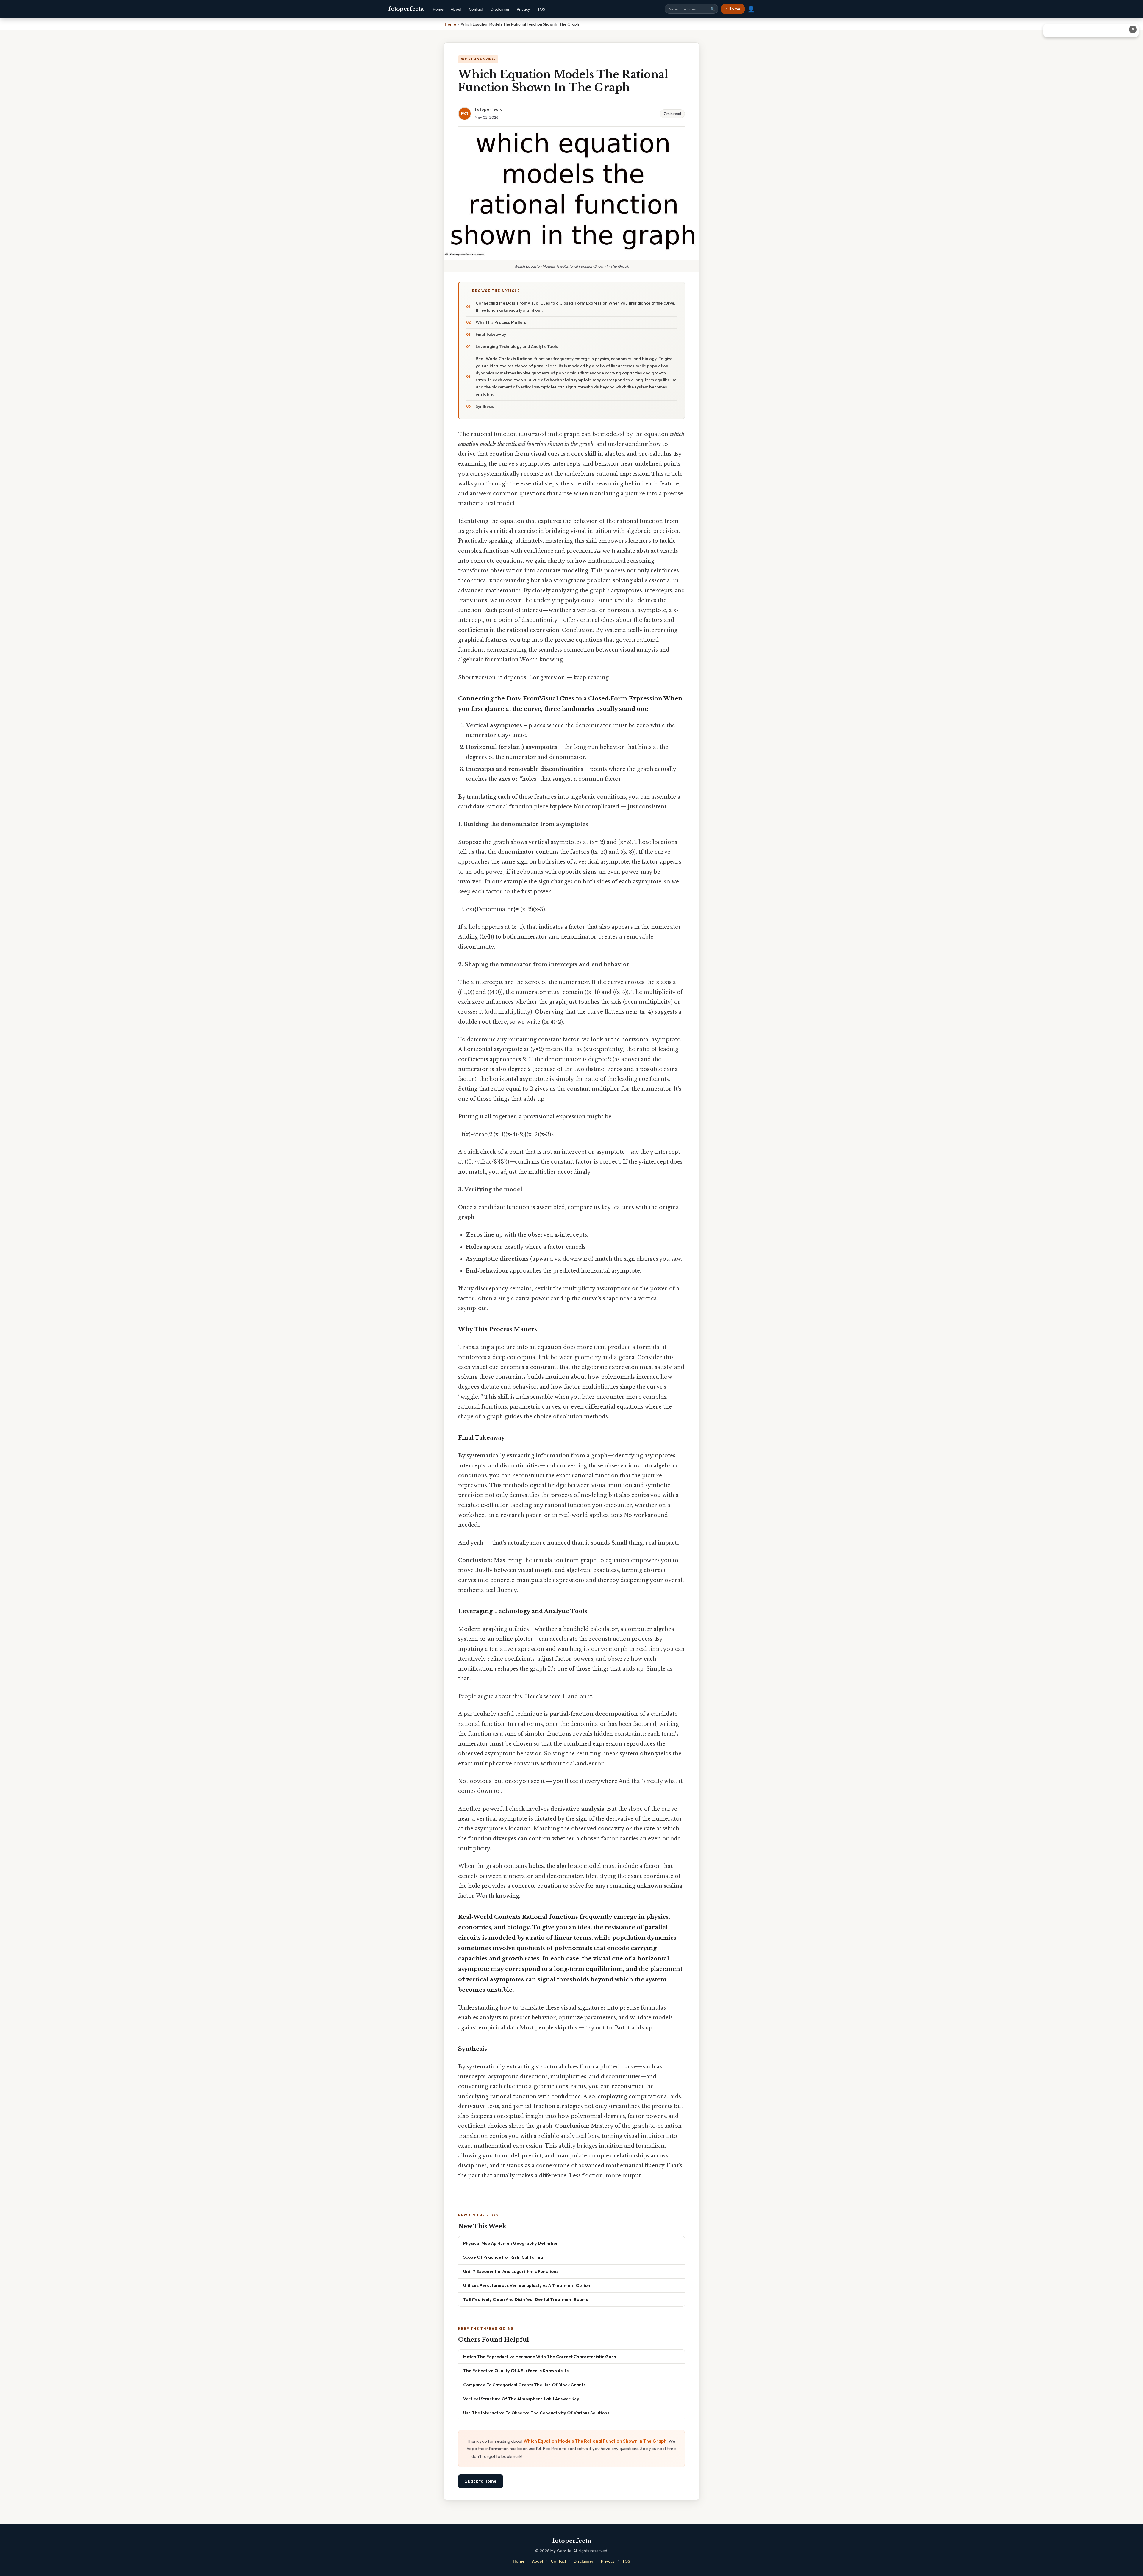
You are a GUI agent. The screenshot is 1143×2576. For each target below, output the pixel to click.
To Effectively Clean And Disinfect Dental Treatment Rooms (526, 2299)
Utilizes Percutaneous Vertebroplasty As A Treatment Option (527, 2285)
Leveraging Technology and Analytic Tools (517, 346)
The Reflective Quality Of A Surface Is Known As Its (516, 2370)
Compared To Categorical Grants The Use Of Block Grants (524, 2385)
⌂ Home (733, 9)
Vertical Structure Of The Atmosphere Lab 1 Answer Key (521, 2399)
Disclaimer (500, 9)
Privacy (523, 9)
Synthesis (485, 406)
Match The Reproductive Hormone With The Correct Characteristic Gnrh (540, 2356)
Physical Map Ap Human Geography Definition (511, 2243)
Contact (476, 9)
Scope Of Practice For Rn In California (503, 2257)
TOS (541, 9)
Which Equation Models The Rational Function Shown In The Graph (595, 2441)
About (456, 9)
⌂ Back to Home (481, 2481)
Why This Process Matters (501, 322)
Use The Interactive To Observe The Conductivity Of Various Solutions (536, 2413)
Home (438, 9)
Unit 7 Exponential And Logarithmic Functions (511, 2271)
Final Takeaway (491, 334)
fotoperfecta (406, 9)
